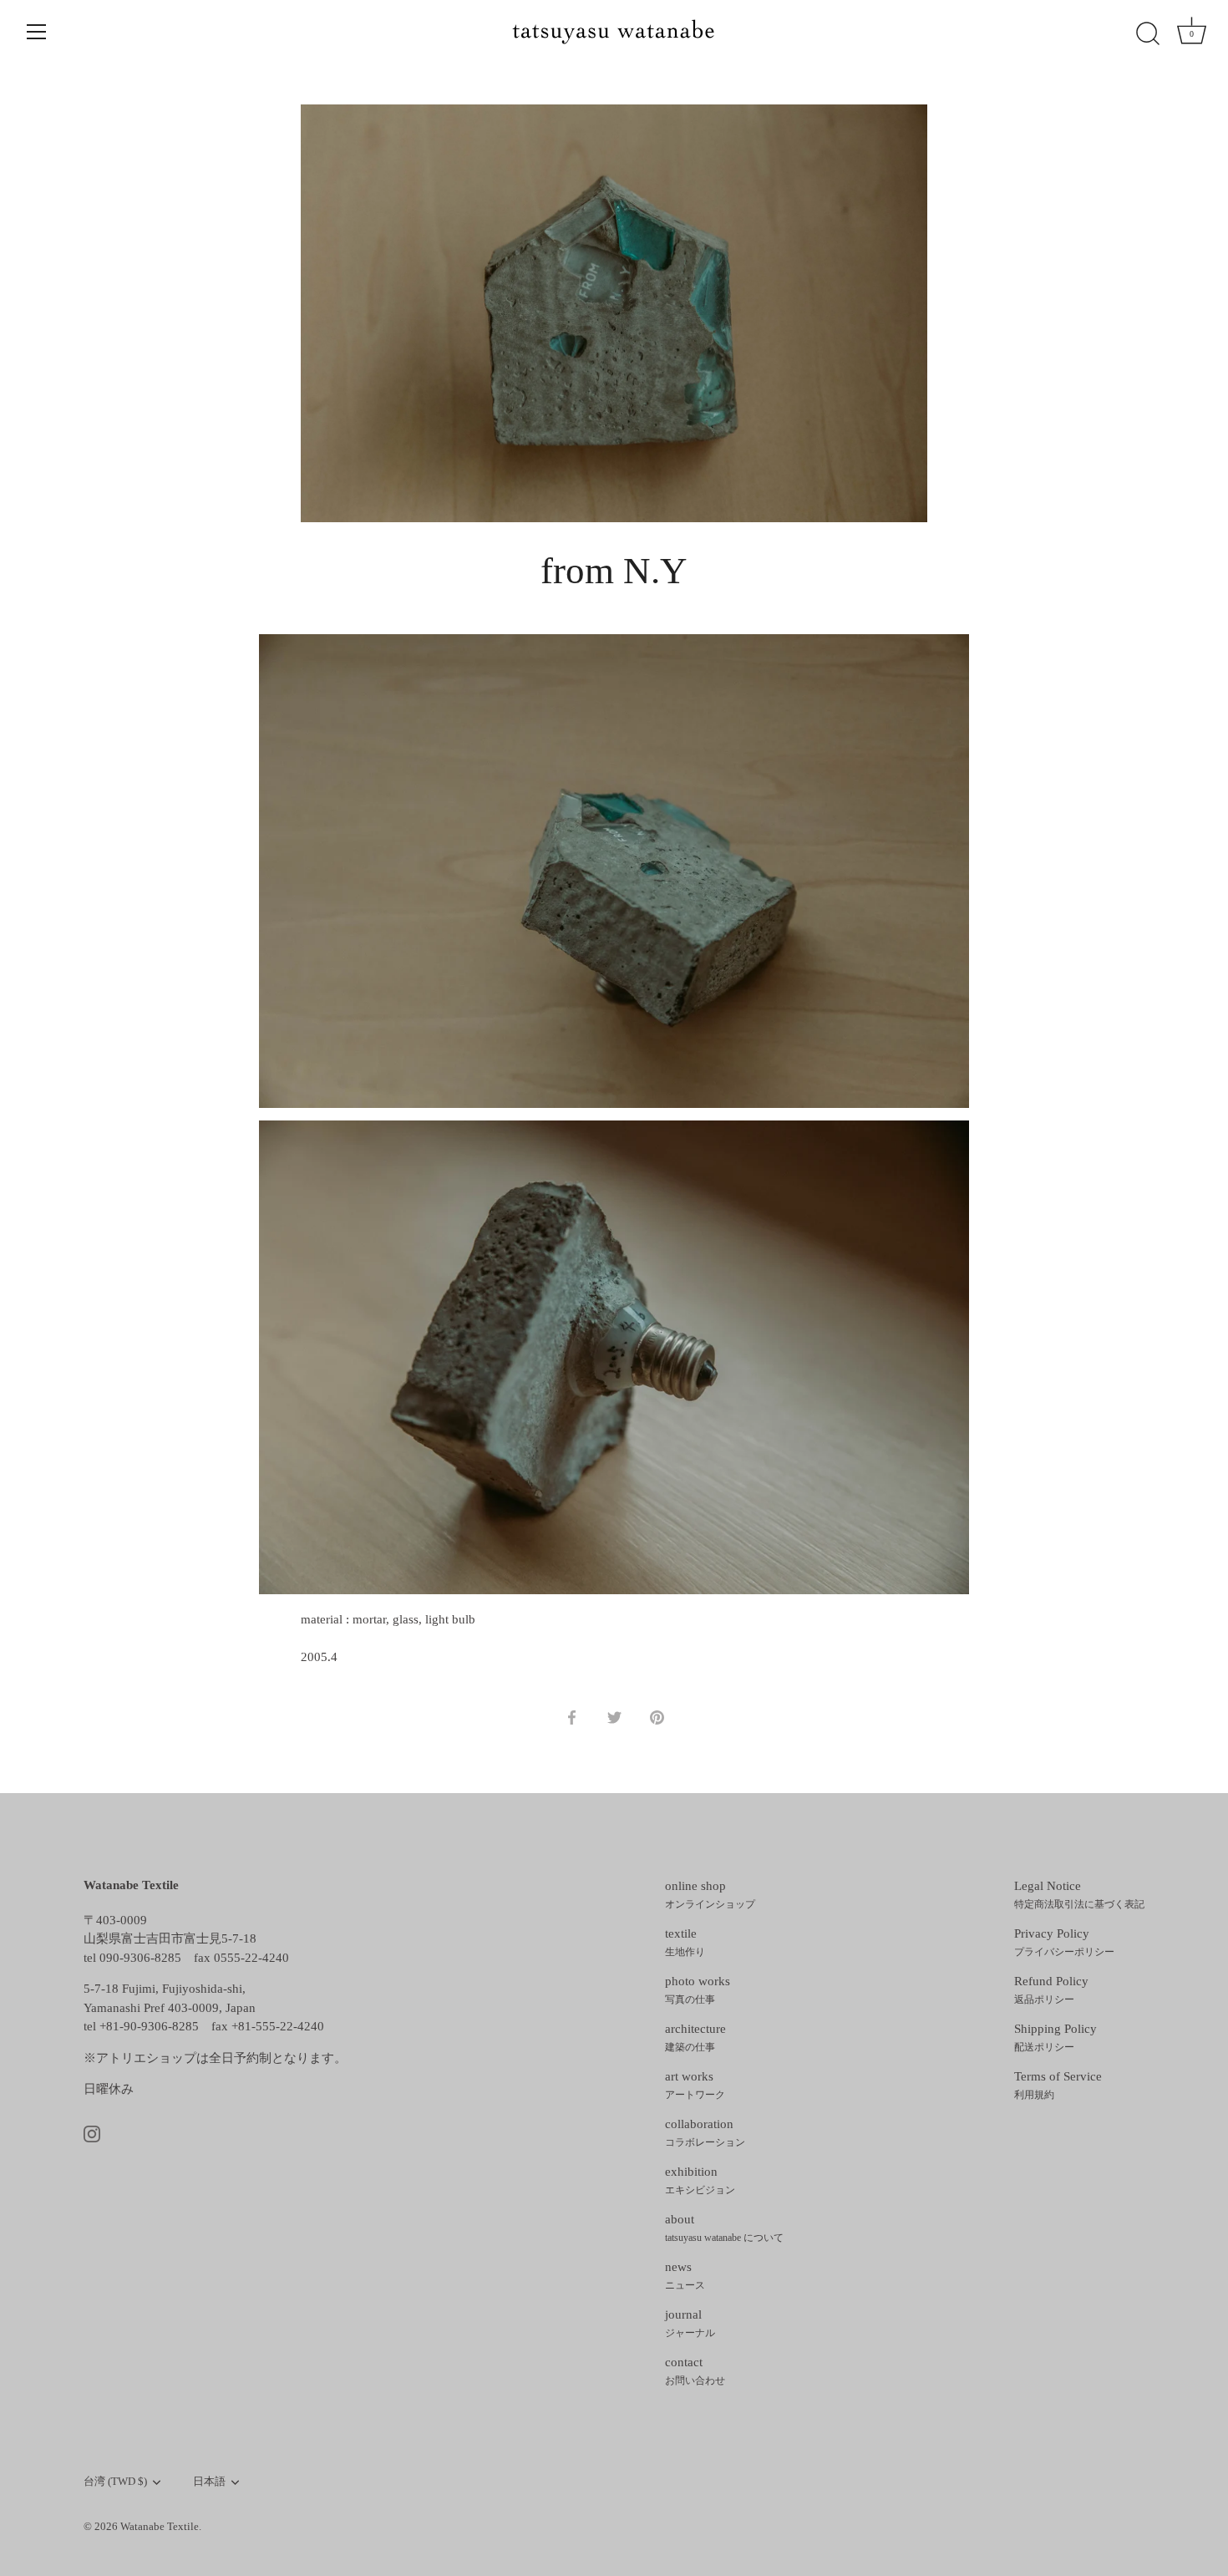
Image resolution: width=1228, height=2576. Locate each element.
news (685, 2276)
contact (695, 2371)
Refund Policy (1051, 1990)
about (724, 2228)
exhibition (700, 2181)
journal (690, 2324)
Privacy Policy (1064, 1943)
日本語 (209, 2482)
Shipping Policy (1055, 2038)
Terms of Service (1058, 2086)
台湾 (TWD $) (115, 2482)
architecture (695, 2038)
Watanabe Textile (160, 2527)
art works (695, 2086)
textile (685, 1943)
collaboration (705, 2133)
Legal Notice (1079, 1895)
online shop (710, 1895)
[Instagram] (92, 2133)
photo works (698, 1990)
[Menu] (37, 32)
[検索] (1148, 34)
